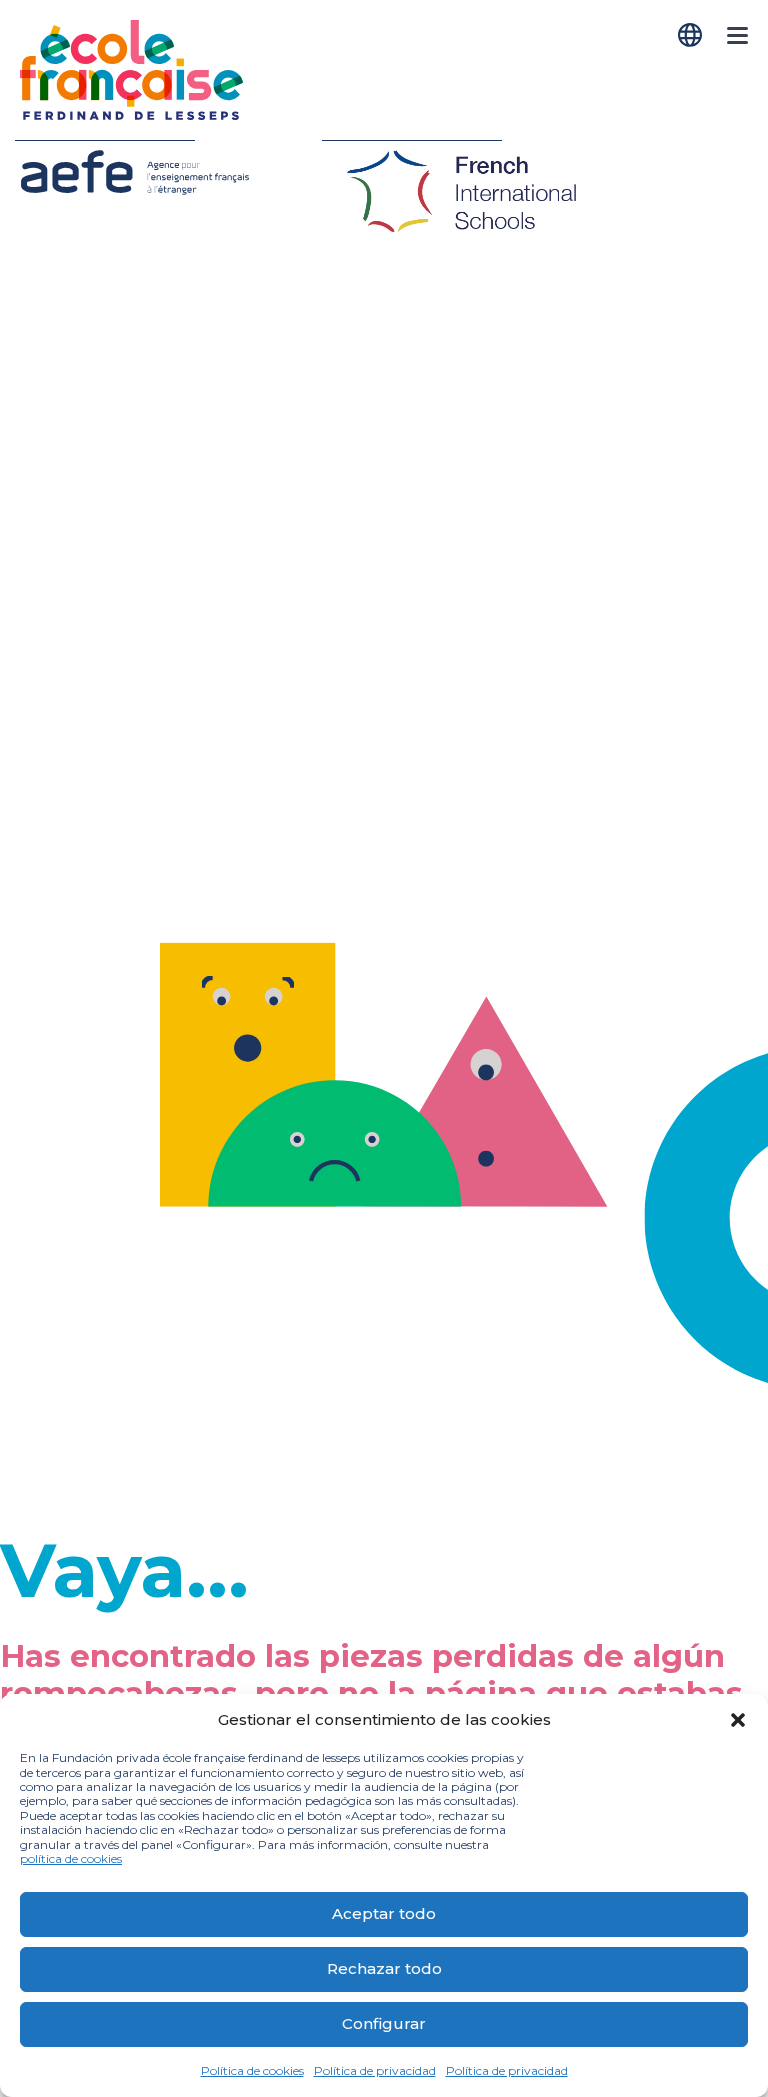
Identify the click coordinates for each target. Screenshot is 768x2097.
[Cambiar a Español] (692, 35)
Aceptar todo (384, 1913)
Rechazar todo (384, 1968)
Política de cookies (252, 2070)
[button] (738, 1720)
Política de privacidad (375, 2070)
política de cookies (71, 1858)
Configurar (384, 2023)
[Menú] (737, 46)
